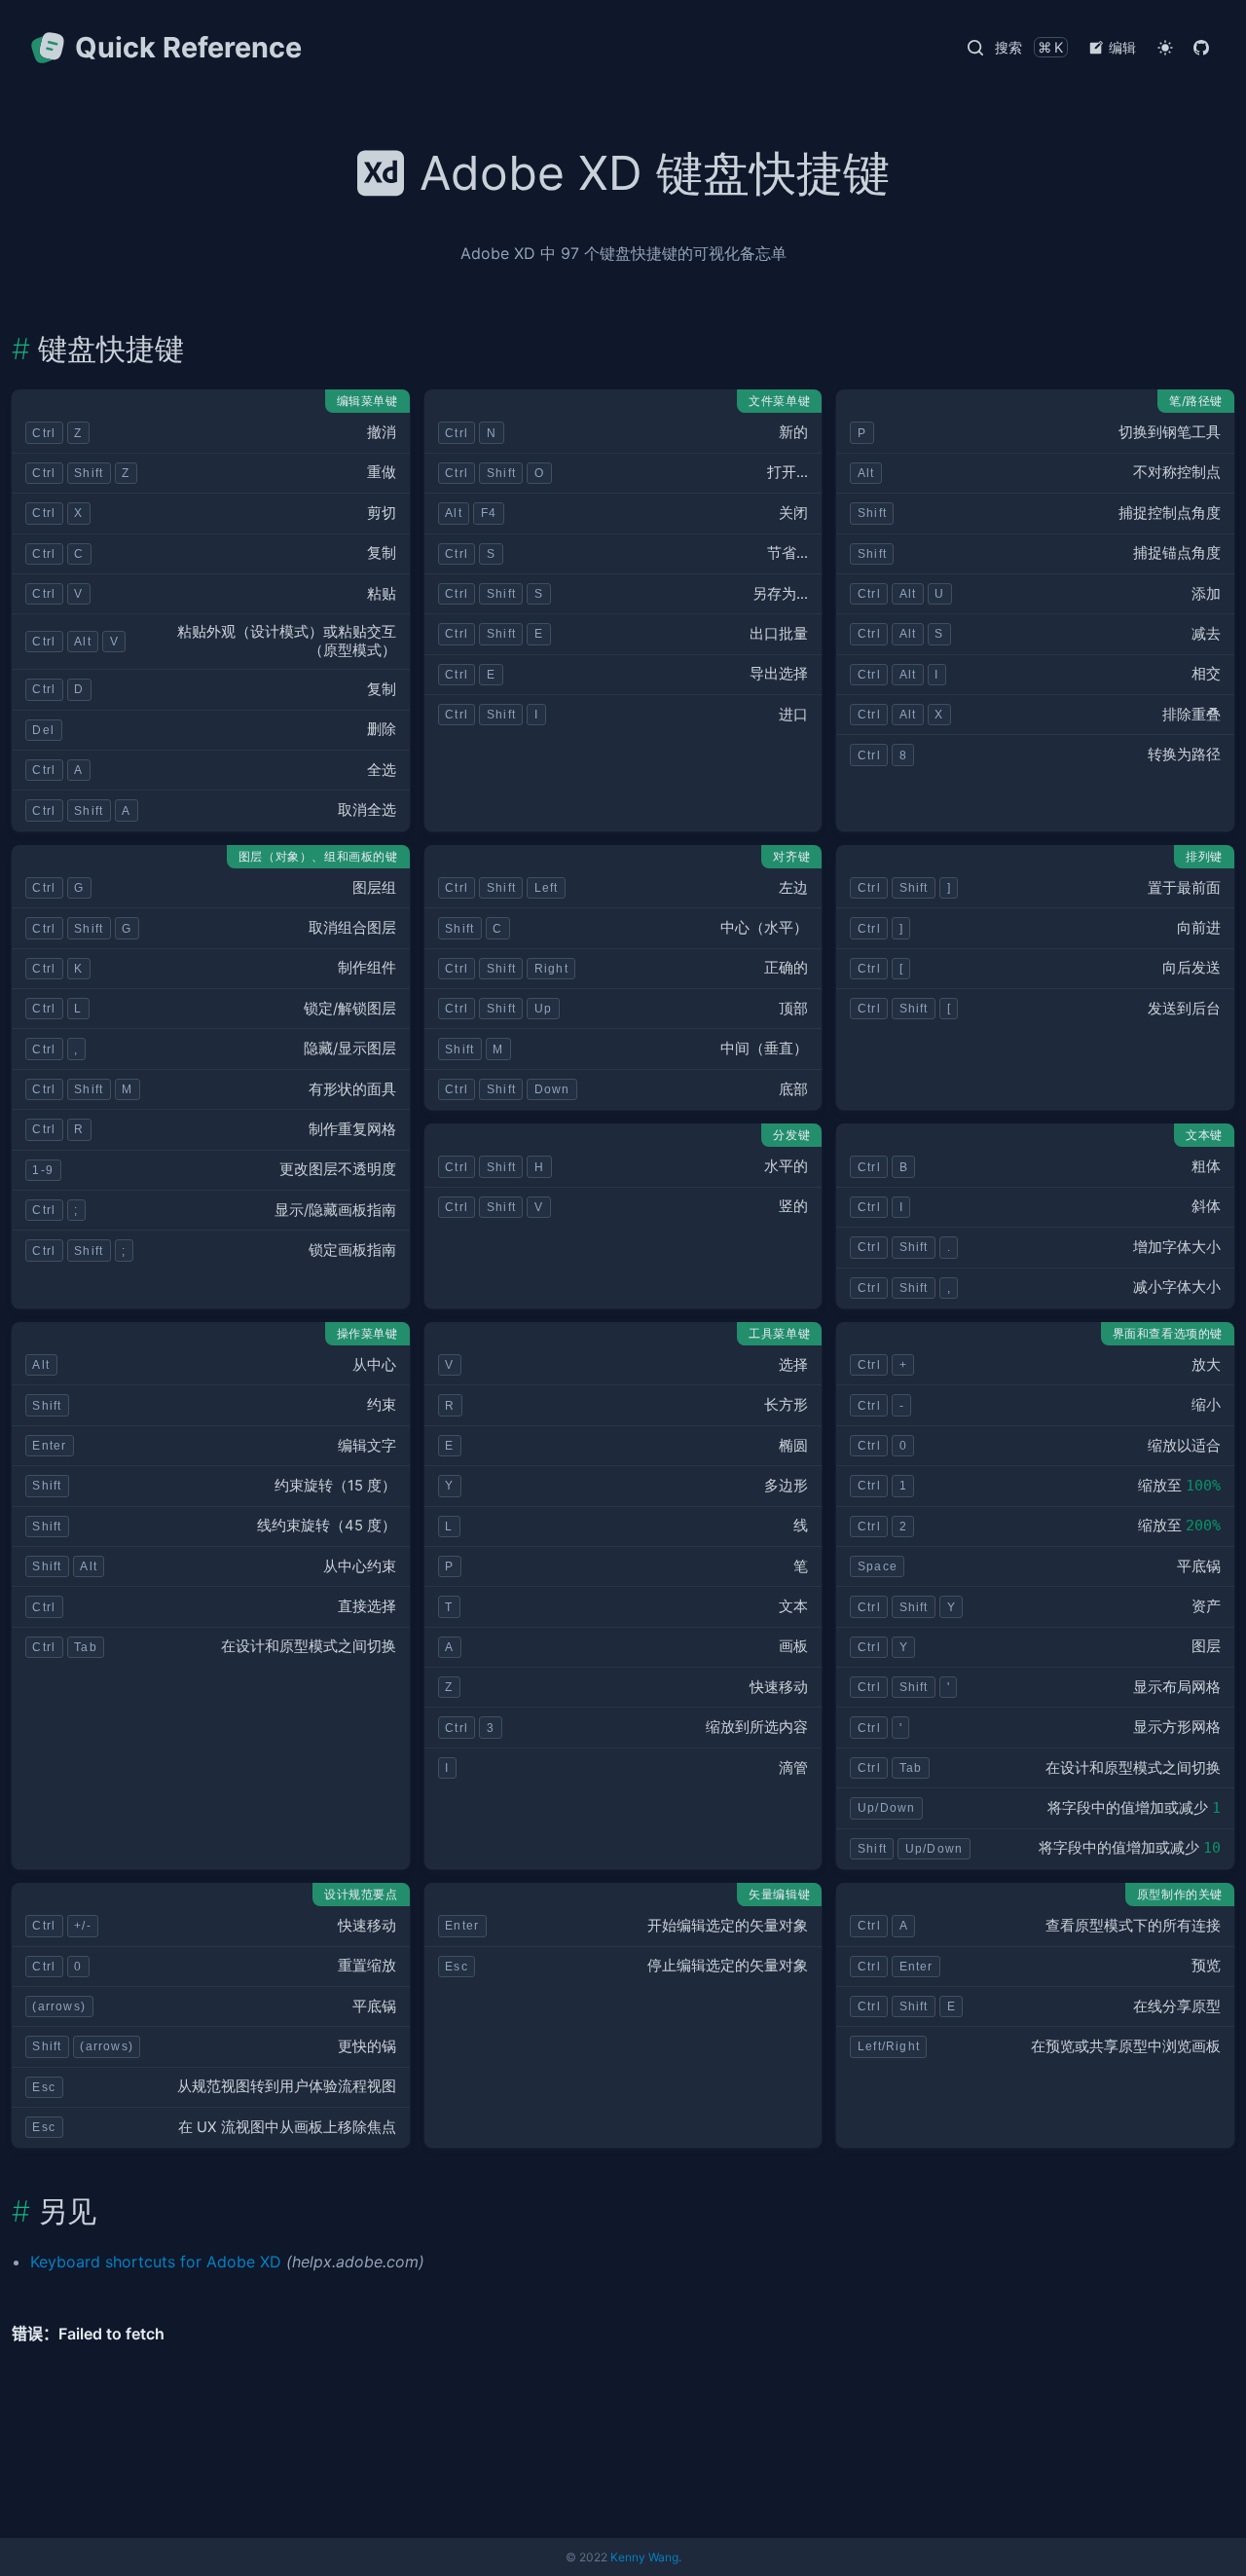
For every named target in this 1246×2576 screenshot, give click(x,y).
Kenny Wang (644, 2557)
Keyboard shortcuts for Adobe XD (156, 2262)
